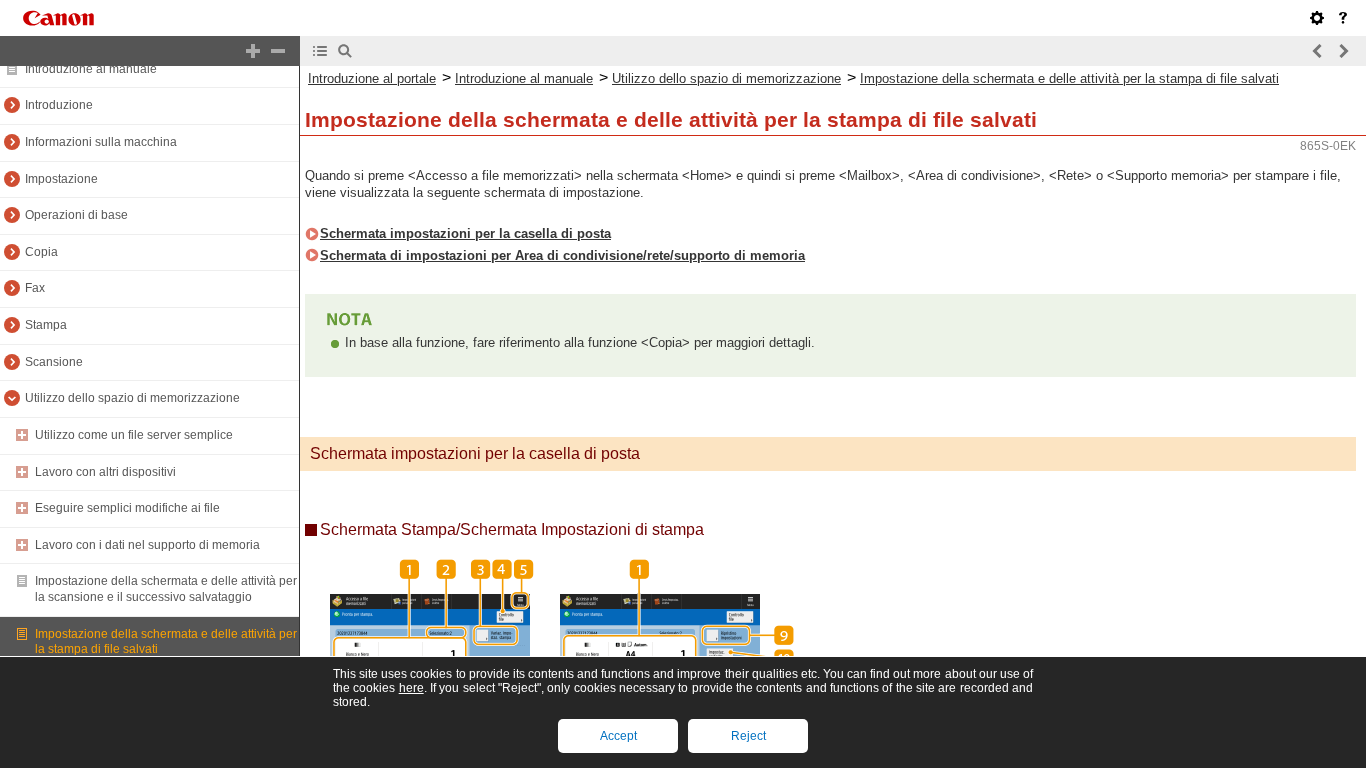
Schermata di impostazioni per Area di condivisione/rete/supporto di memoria (562, 255)
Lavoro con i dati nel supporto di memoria (147, 545)
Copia (41, 252)
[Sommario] (320, 51)
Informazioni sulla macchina (101, 142)
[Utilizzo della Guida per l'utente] (1343, 18)
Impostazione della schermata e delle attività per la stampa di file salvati (1069, 78)
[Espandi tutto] (253, 51)
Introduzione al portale (372, 78)
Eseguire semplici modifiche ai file (127, 508)
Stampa (46, 325)
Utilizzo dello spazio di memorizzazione (132, 398)
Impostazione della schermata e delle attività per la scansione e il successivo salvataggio (166, 589)
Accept (618, 736)
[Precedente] (1318, 51)
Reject (748, 736)
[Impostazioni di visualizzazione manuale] (1317, 18)
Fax (35, 288)
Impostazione (61, 179)
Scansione (54, 362)
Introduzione (59, 105)
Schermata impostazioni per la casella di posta (465, 233)
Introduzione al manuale (91, 69)
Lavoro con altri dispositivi (105, 472)
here (411, 688)
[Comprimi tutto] (278, 51)
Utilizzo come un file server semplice (134, 435)
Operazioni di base (76, 215)
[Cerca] (345, 51)
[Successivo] (1343, 51)
